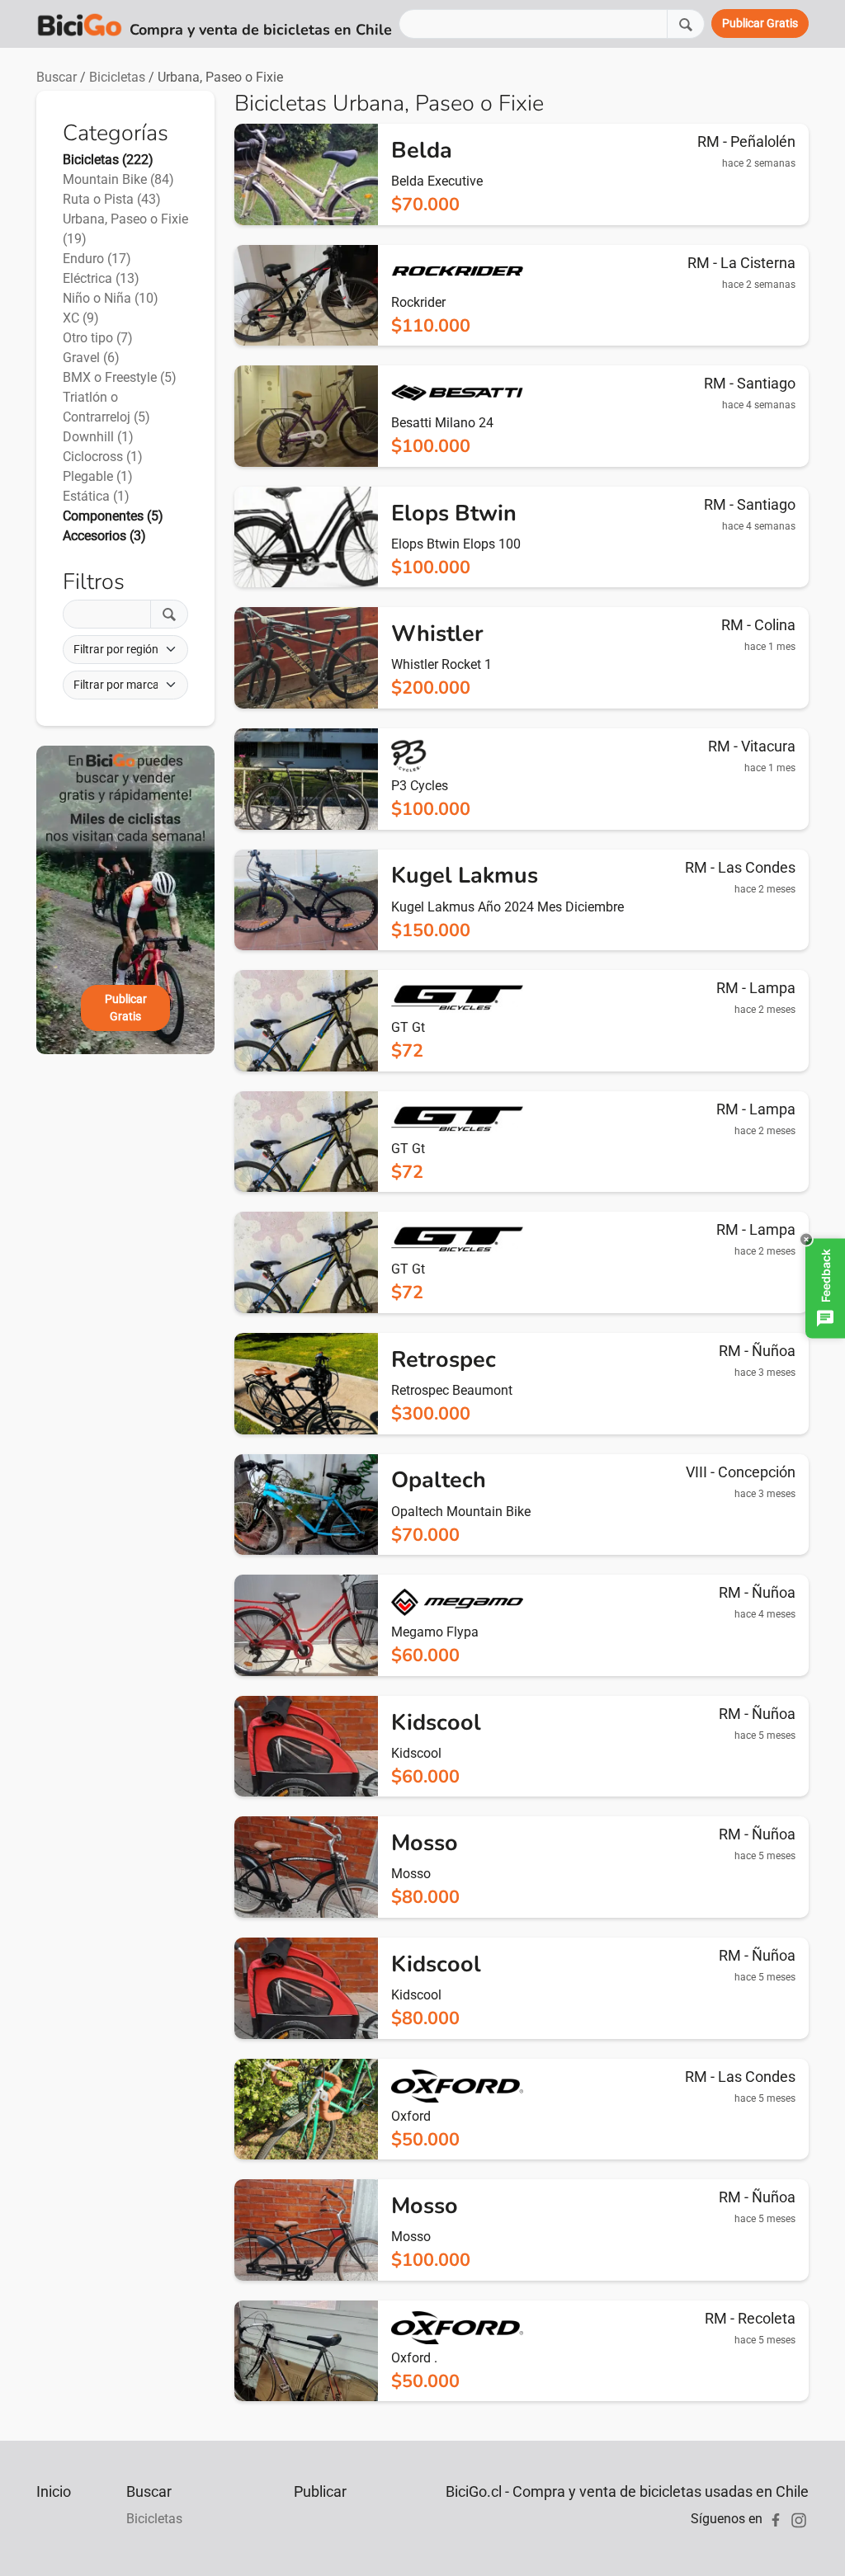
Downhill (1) (98, 437)
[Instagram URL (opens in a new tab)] (799, 2519)
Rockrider (418, 302)
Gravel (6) (91, 358)
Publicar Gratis (126, 1008)
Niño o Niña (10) (111, 298)
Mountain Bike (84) (118, 179)
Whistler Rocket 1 (441, 664)
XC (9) (81, 318)
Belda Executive (437, 181)
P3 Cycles (420, 786)
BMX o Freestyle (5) (120, 377)
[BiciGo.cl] (80, 24)
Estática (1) (96, 496)
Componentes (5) (113, 516)
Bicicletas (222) (108, 160)
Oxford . (414, 2358)
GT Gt (408, 1027)
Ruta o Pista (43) (112, 199)
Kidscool (416, 1753)
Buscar (57, 77)
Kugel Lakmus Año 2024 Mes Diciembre (507, 907)
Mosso (411, 1874)
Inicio (54, 2491)
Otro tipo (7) (98, 338)
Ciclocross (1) (103, 457)
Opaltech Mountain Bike (461, 1512)
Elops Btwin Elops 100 (456, 544)
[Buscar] (686, 24)
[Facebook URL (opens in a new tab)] (776, 2519)
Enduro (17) (97, 259)
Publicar (320, 2491)
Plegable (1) (98, 476)
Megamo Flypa (435, 1632)
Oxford (411, 2116)
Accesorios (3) (104, 536)
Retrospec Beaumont (452, 1390)
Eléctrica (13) (101, 278)
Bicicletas (117, 77)
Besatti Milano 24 (442, 423)
